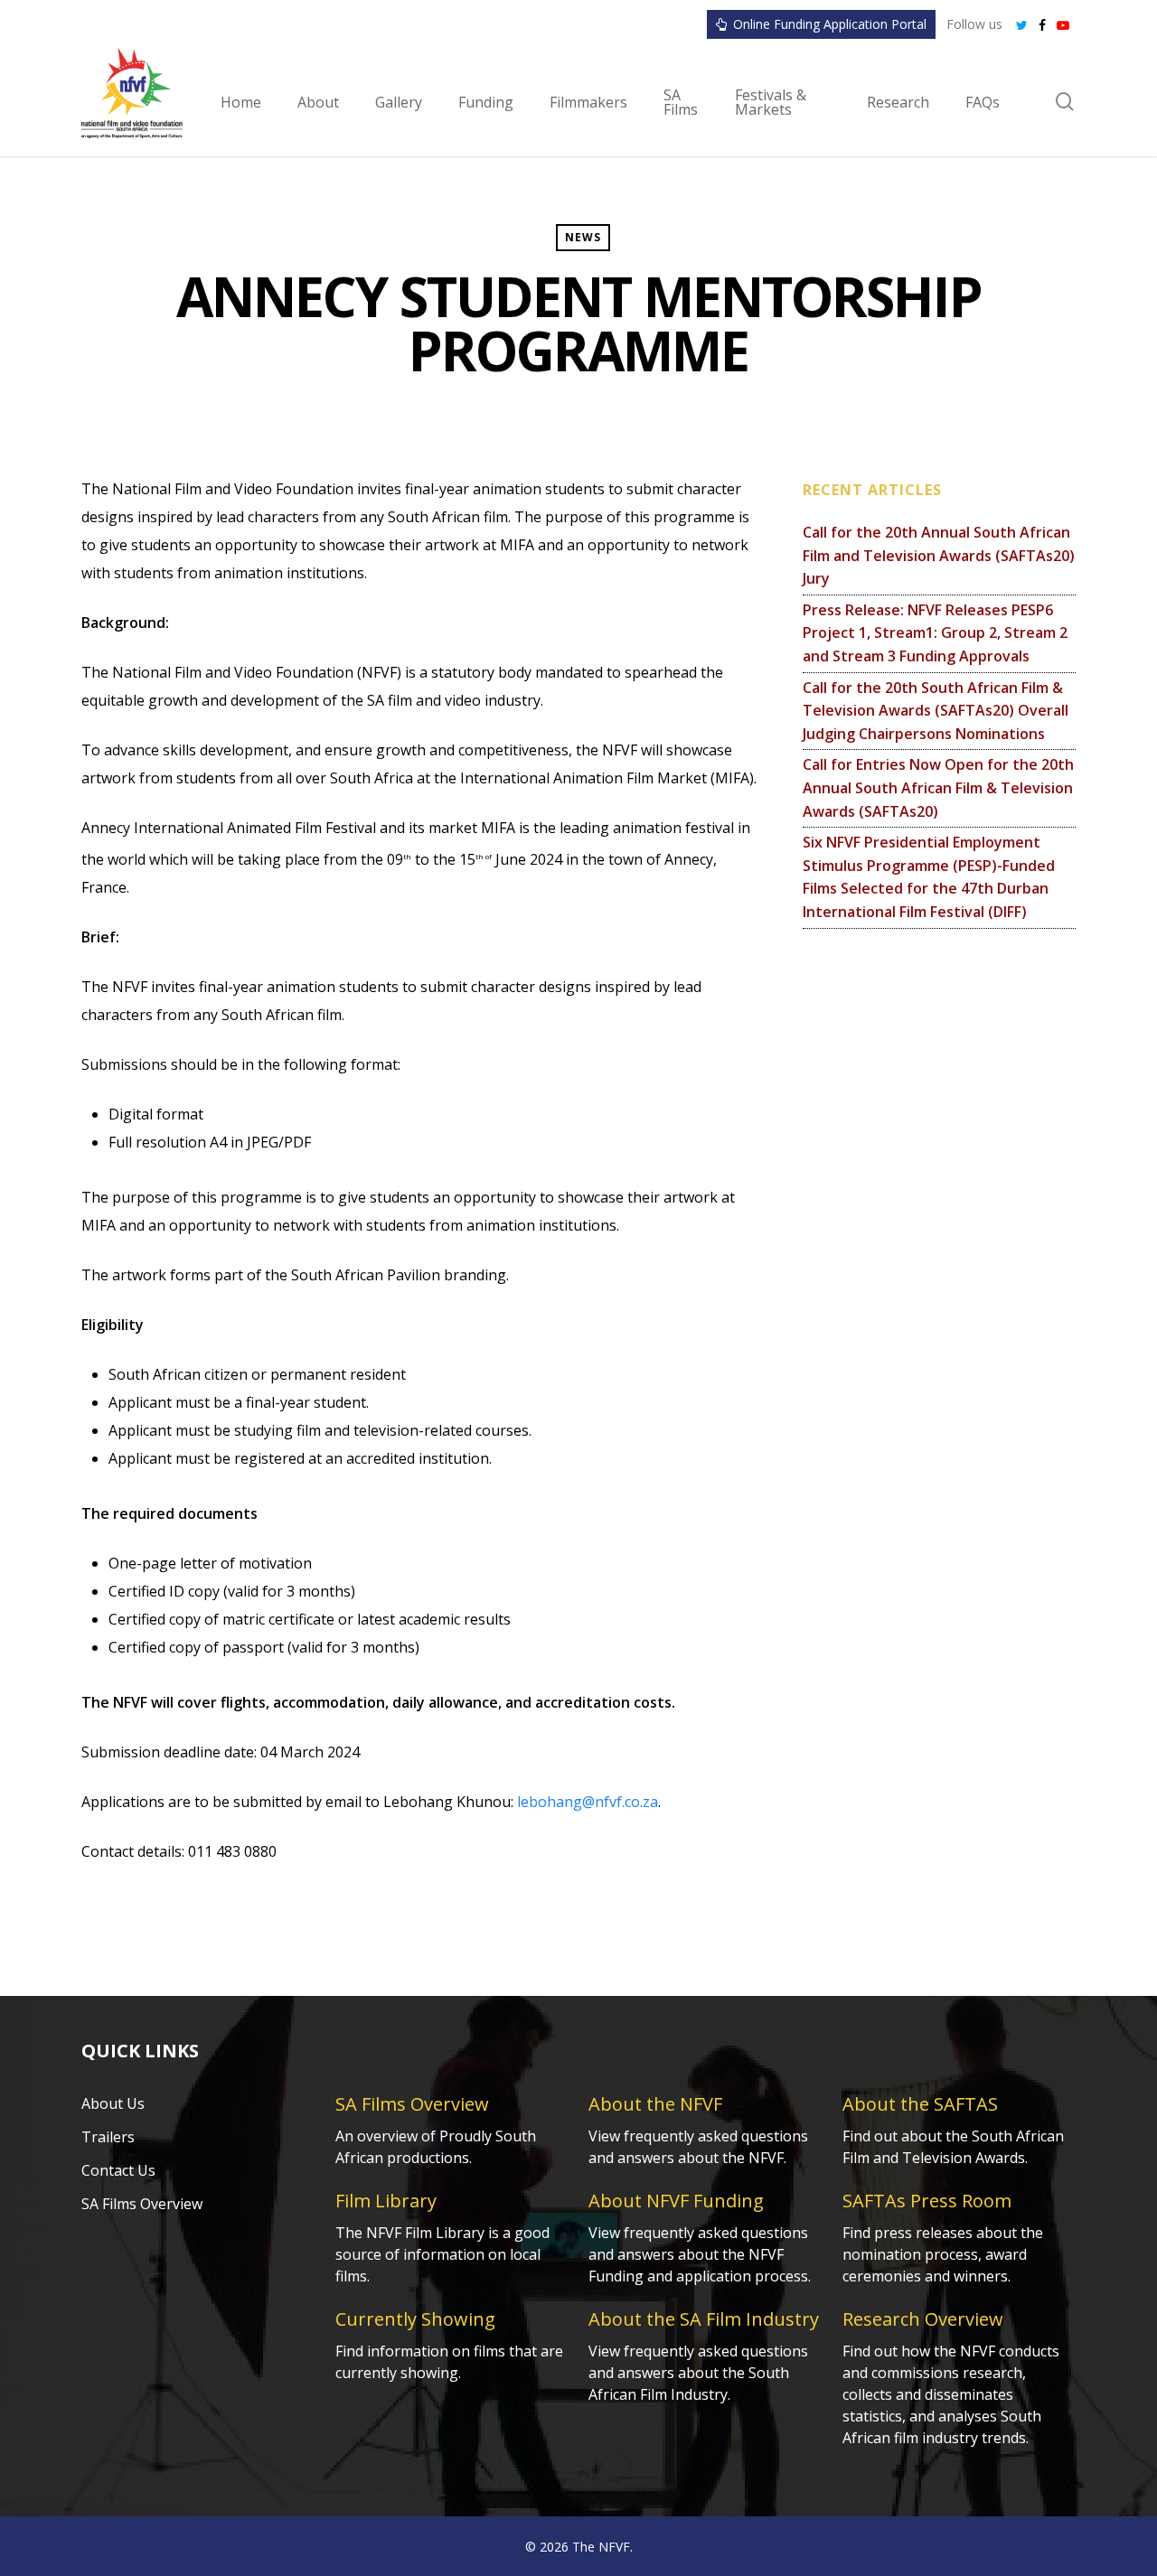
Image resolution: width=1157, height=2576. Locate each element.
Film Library (386, 2201)
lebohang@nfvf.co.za (588, 1802)
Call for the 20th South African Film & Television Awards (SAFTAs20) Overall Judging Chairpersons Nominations (936, 711)
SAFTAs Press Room (927, 2201)
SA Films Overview (142, 2204)
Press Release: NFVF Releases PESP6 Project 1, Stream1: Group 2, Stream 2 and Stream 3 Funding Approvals (935, 633)
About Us (113, 2103)
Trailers (108, 2137)
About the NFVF (655, 2104)
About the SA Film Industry (704, 2319)
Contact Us (118, 2170)
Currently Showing (415, 2319)
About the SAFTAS (920, 2104)
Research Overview (923, 2319)
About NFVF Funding (676, 2201)
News (583, 237)
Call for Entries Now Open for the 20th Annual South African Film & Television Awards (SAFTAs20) (938, 787)
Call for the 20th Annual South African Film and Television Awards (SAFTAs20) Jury (939, 555)
